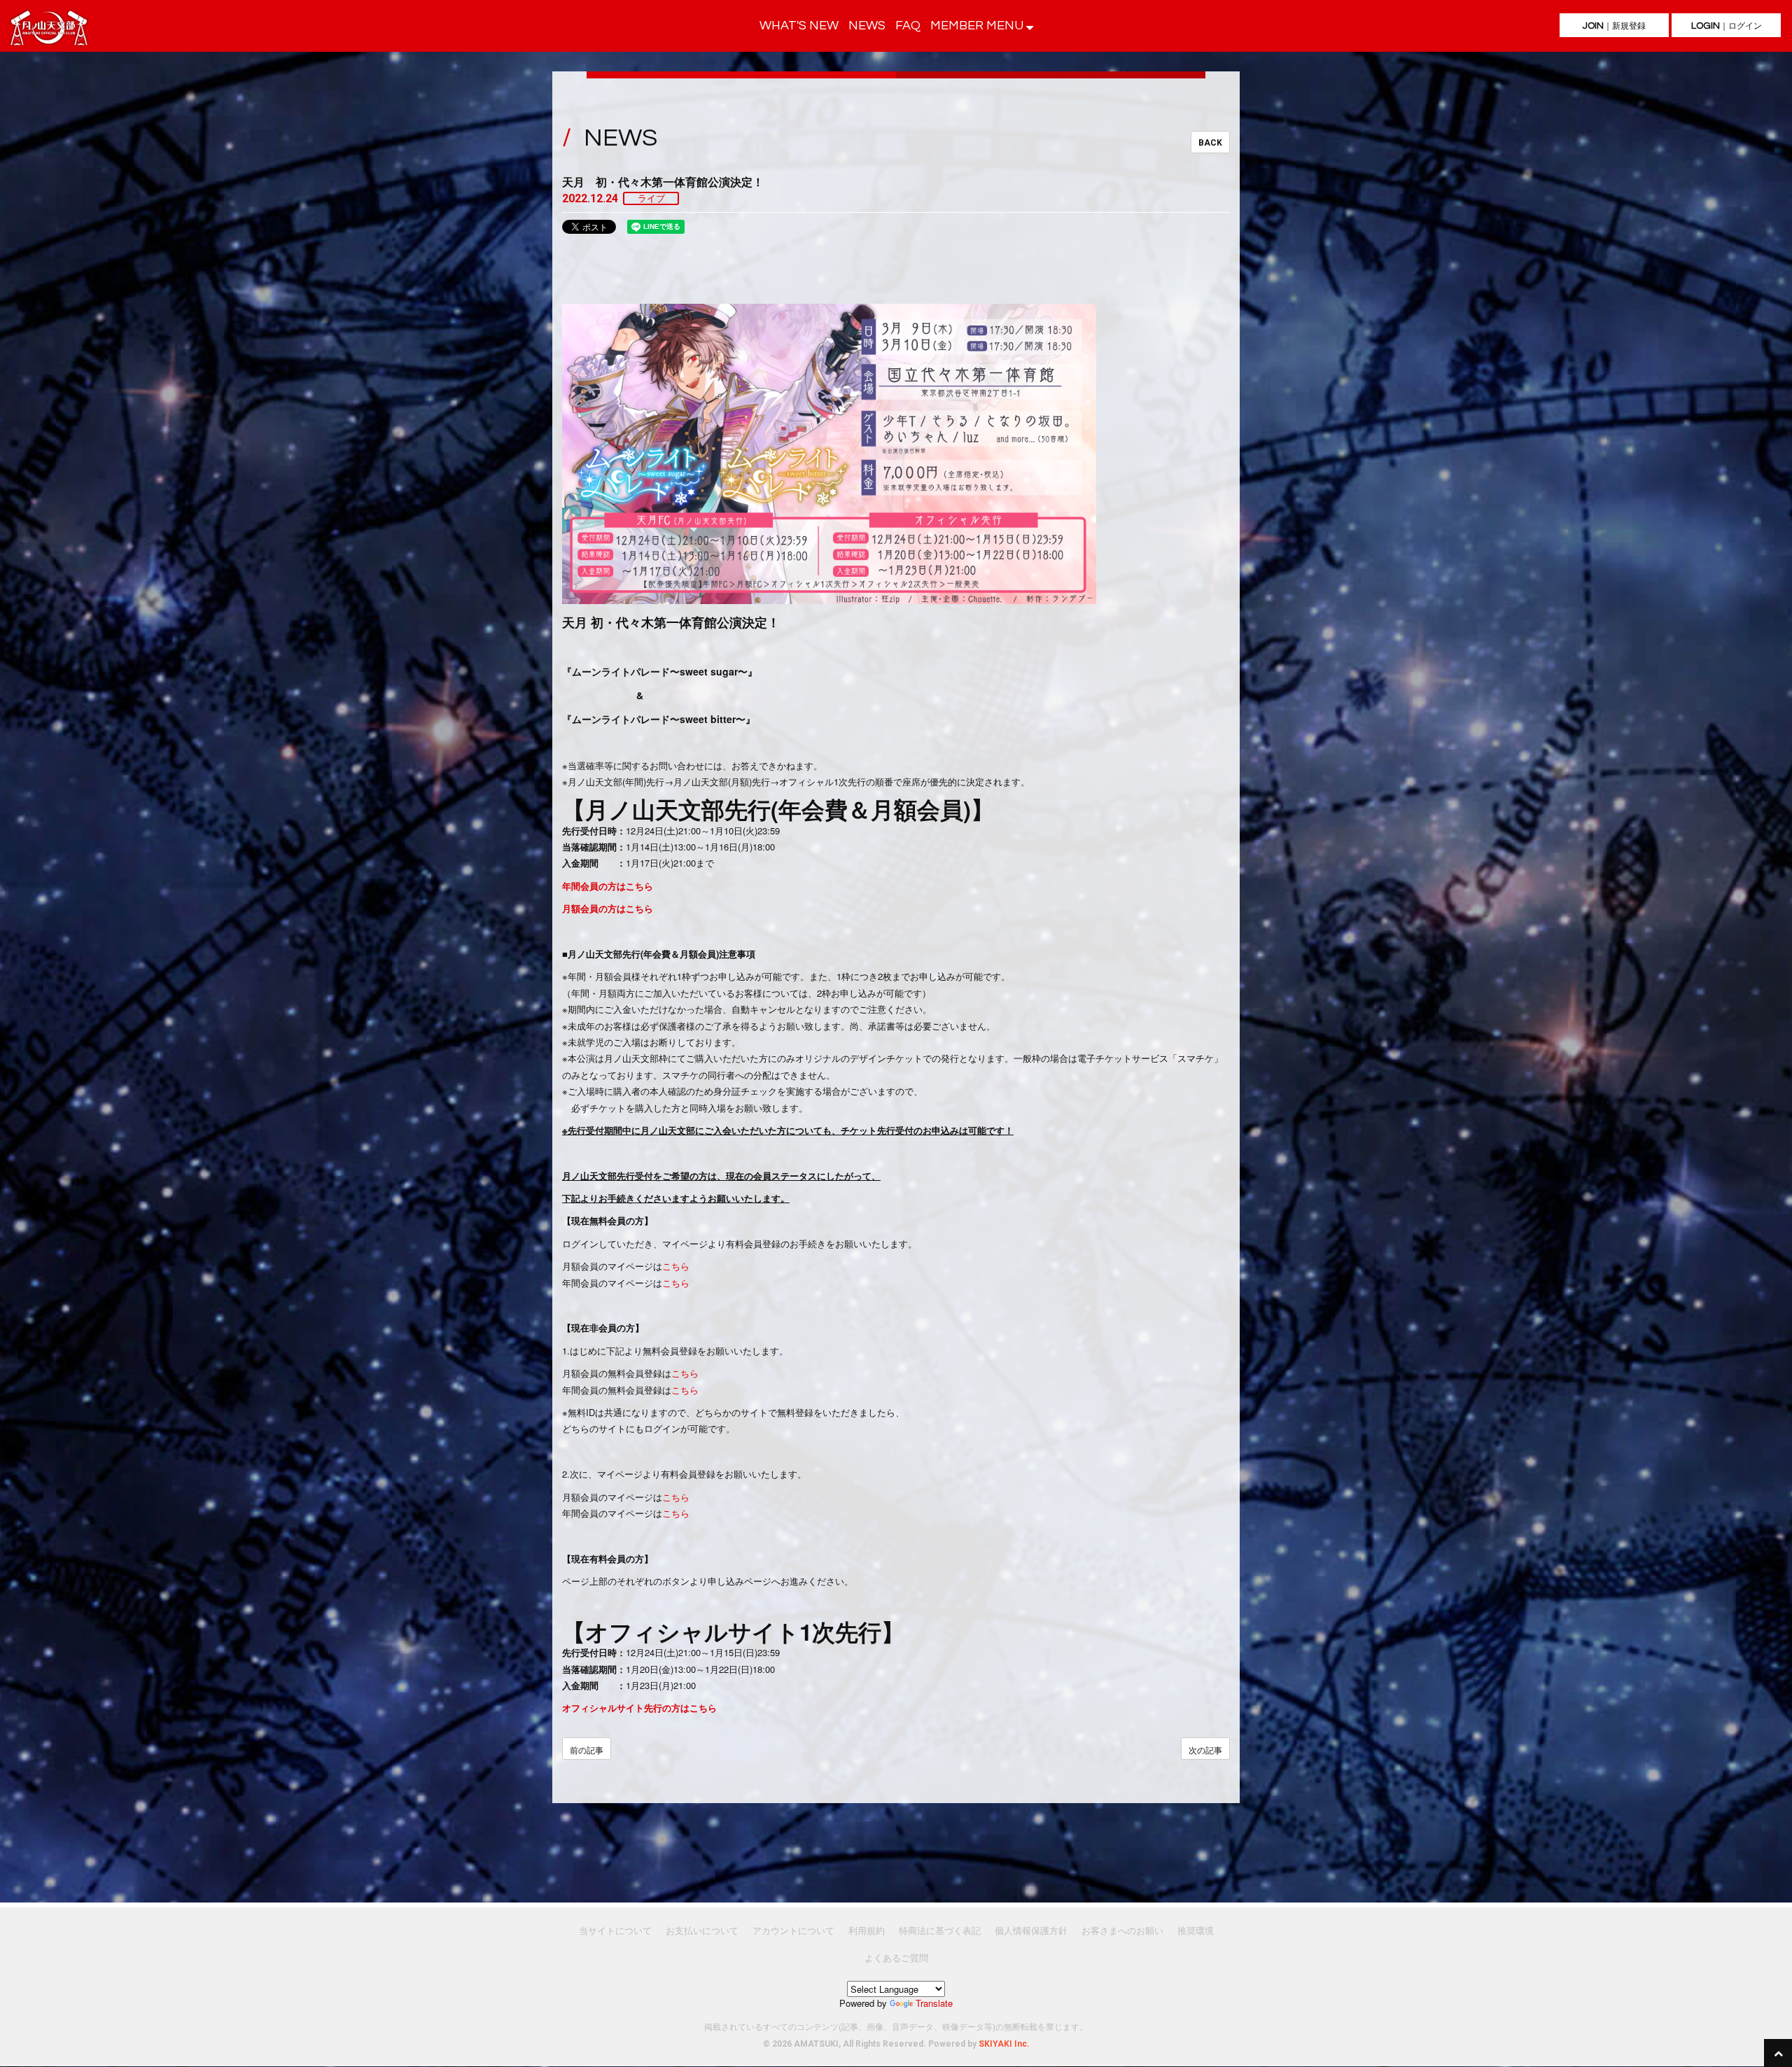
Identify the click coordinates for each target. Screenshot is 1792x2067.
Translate (934, 2003)
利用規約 (867, 1930)
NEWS (867, 26)
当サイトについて (615, 1930)
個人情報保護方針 (1031, 1930)
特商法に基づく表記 (940, 1930)
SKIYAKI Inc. (1004, 2044)
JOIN (1614, 26)
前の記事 (587, 1750)
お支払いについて (702, 1930)
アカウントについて (793, 1930)
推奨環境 (1196, 1930)
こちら (676, 1266)
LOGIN (1727, 26)
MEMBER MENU (978, 26)
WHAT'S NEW (799, 26)
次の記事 (1205, 1750)
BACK (1210, 143)
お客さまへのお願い (1122, 1930)
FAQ (908, 26)
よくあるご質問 (896, 1957)
